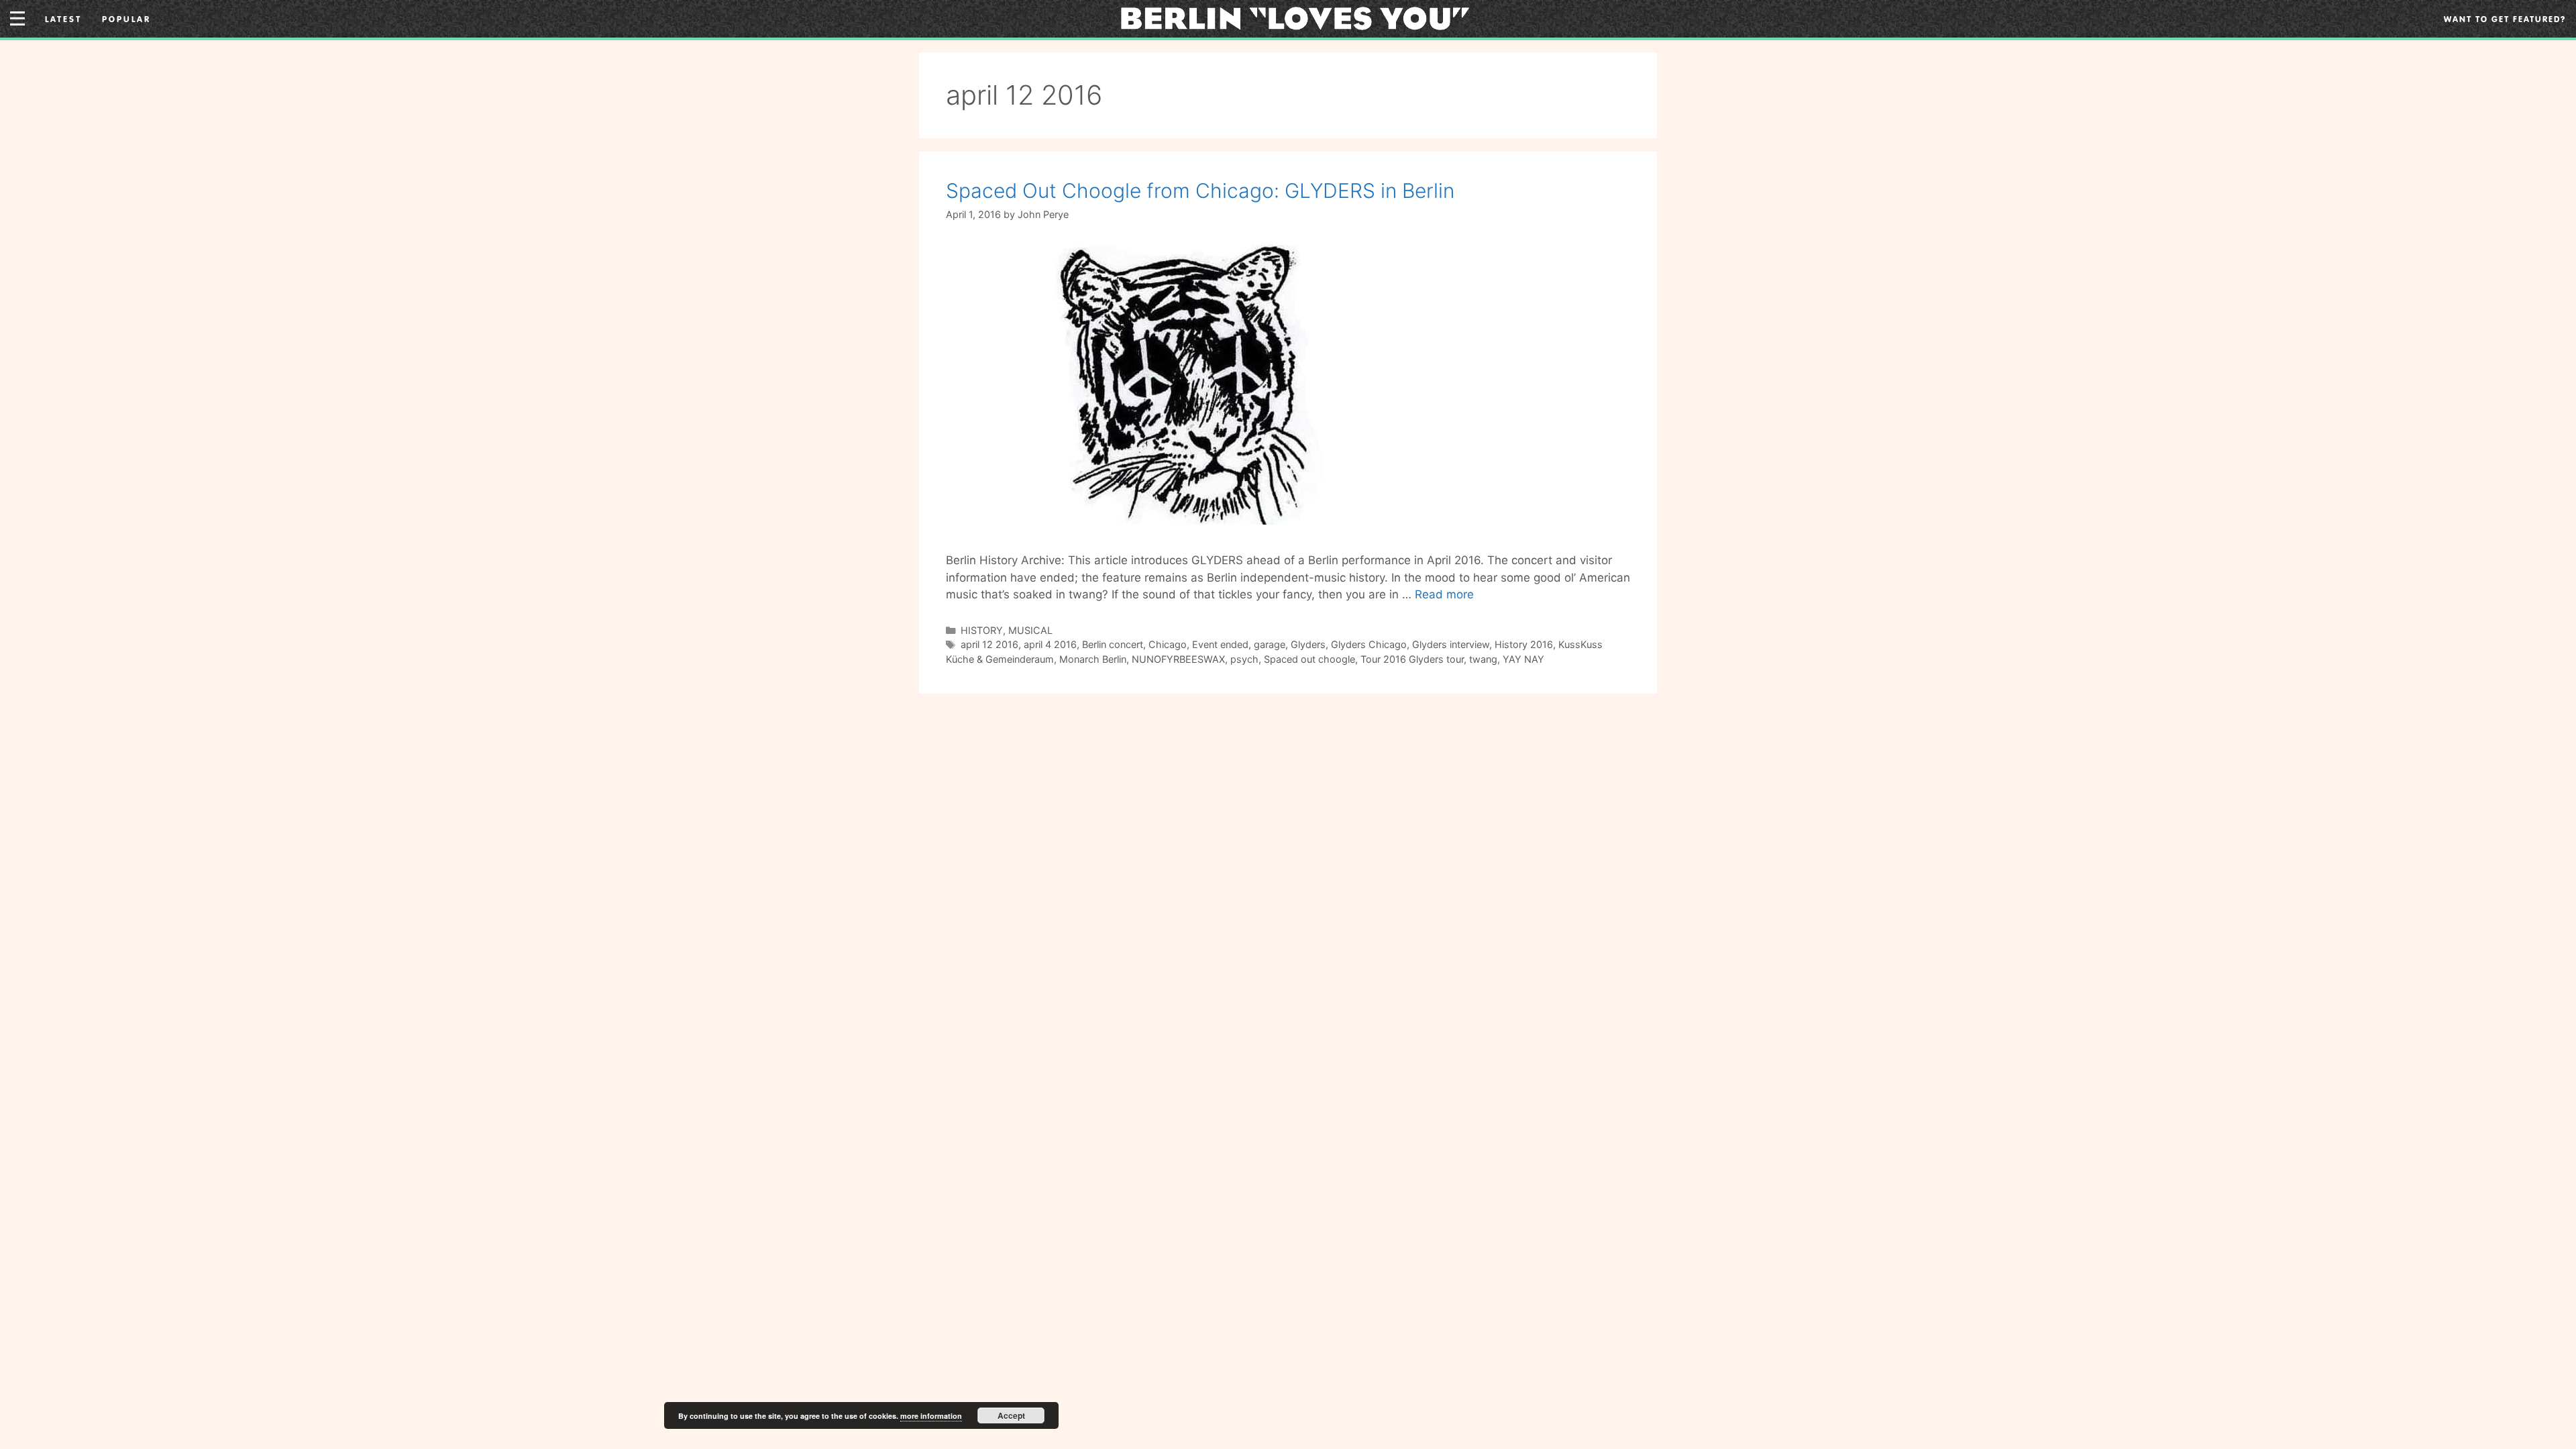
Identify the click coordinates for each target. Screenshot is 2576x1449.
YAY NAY (1523, 659)
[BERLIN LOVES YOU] (1295, 17)
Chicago (1168, 644)
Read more (1444, 594)
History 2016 (1524, 644)
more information (931, 1416)
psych (1244, 659)
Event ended (1220, 644)
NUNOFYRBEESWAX (1178, 659)
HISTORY (982, 630)
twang (1483, 659)
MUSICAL (1030, 630)
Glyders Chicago (1369, 644)
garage (1270, 644)
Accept (1011, 1415)
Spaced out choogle (1309, 659)
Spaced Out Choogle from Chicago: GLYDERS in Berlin (1200, 191)
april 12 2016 (989, 644)
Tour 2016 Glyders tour (1412, 659)
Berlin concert (1113, 644)
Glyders (1308, 644)
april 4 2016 (1050, 644)
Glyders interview (1451, 644)
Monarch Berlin (1093, 659)
